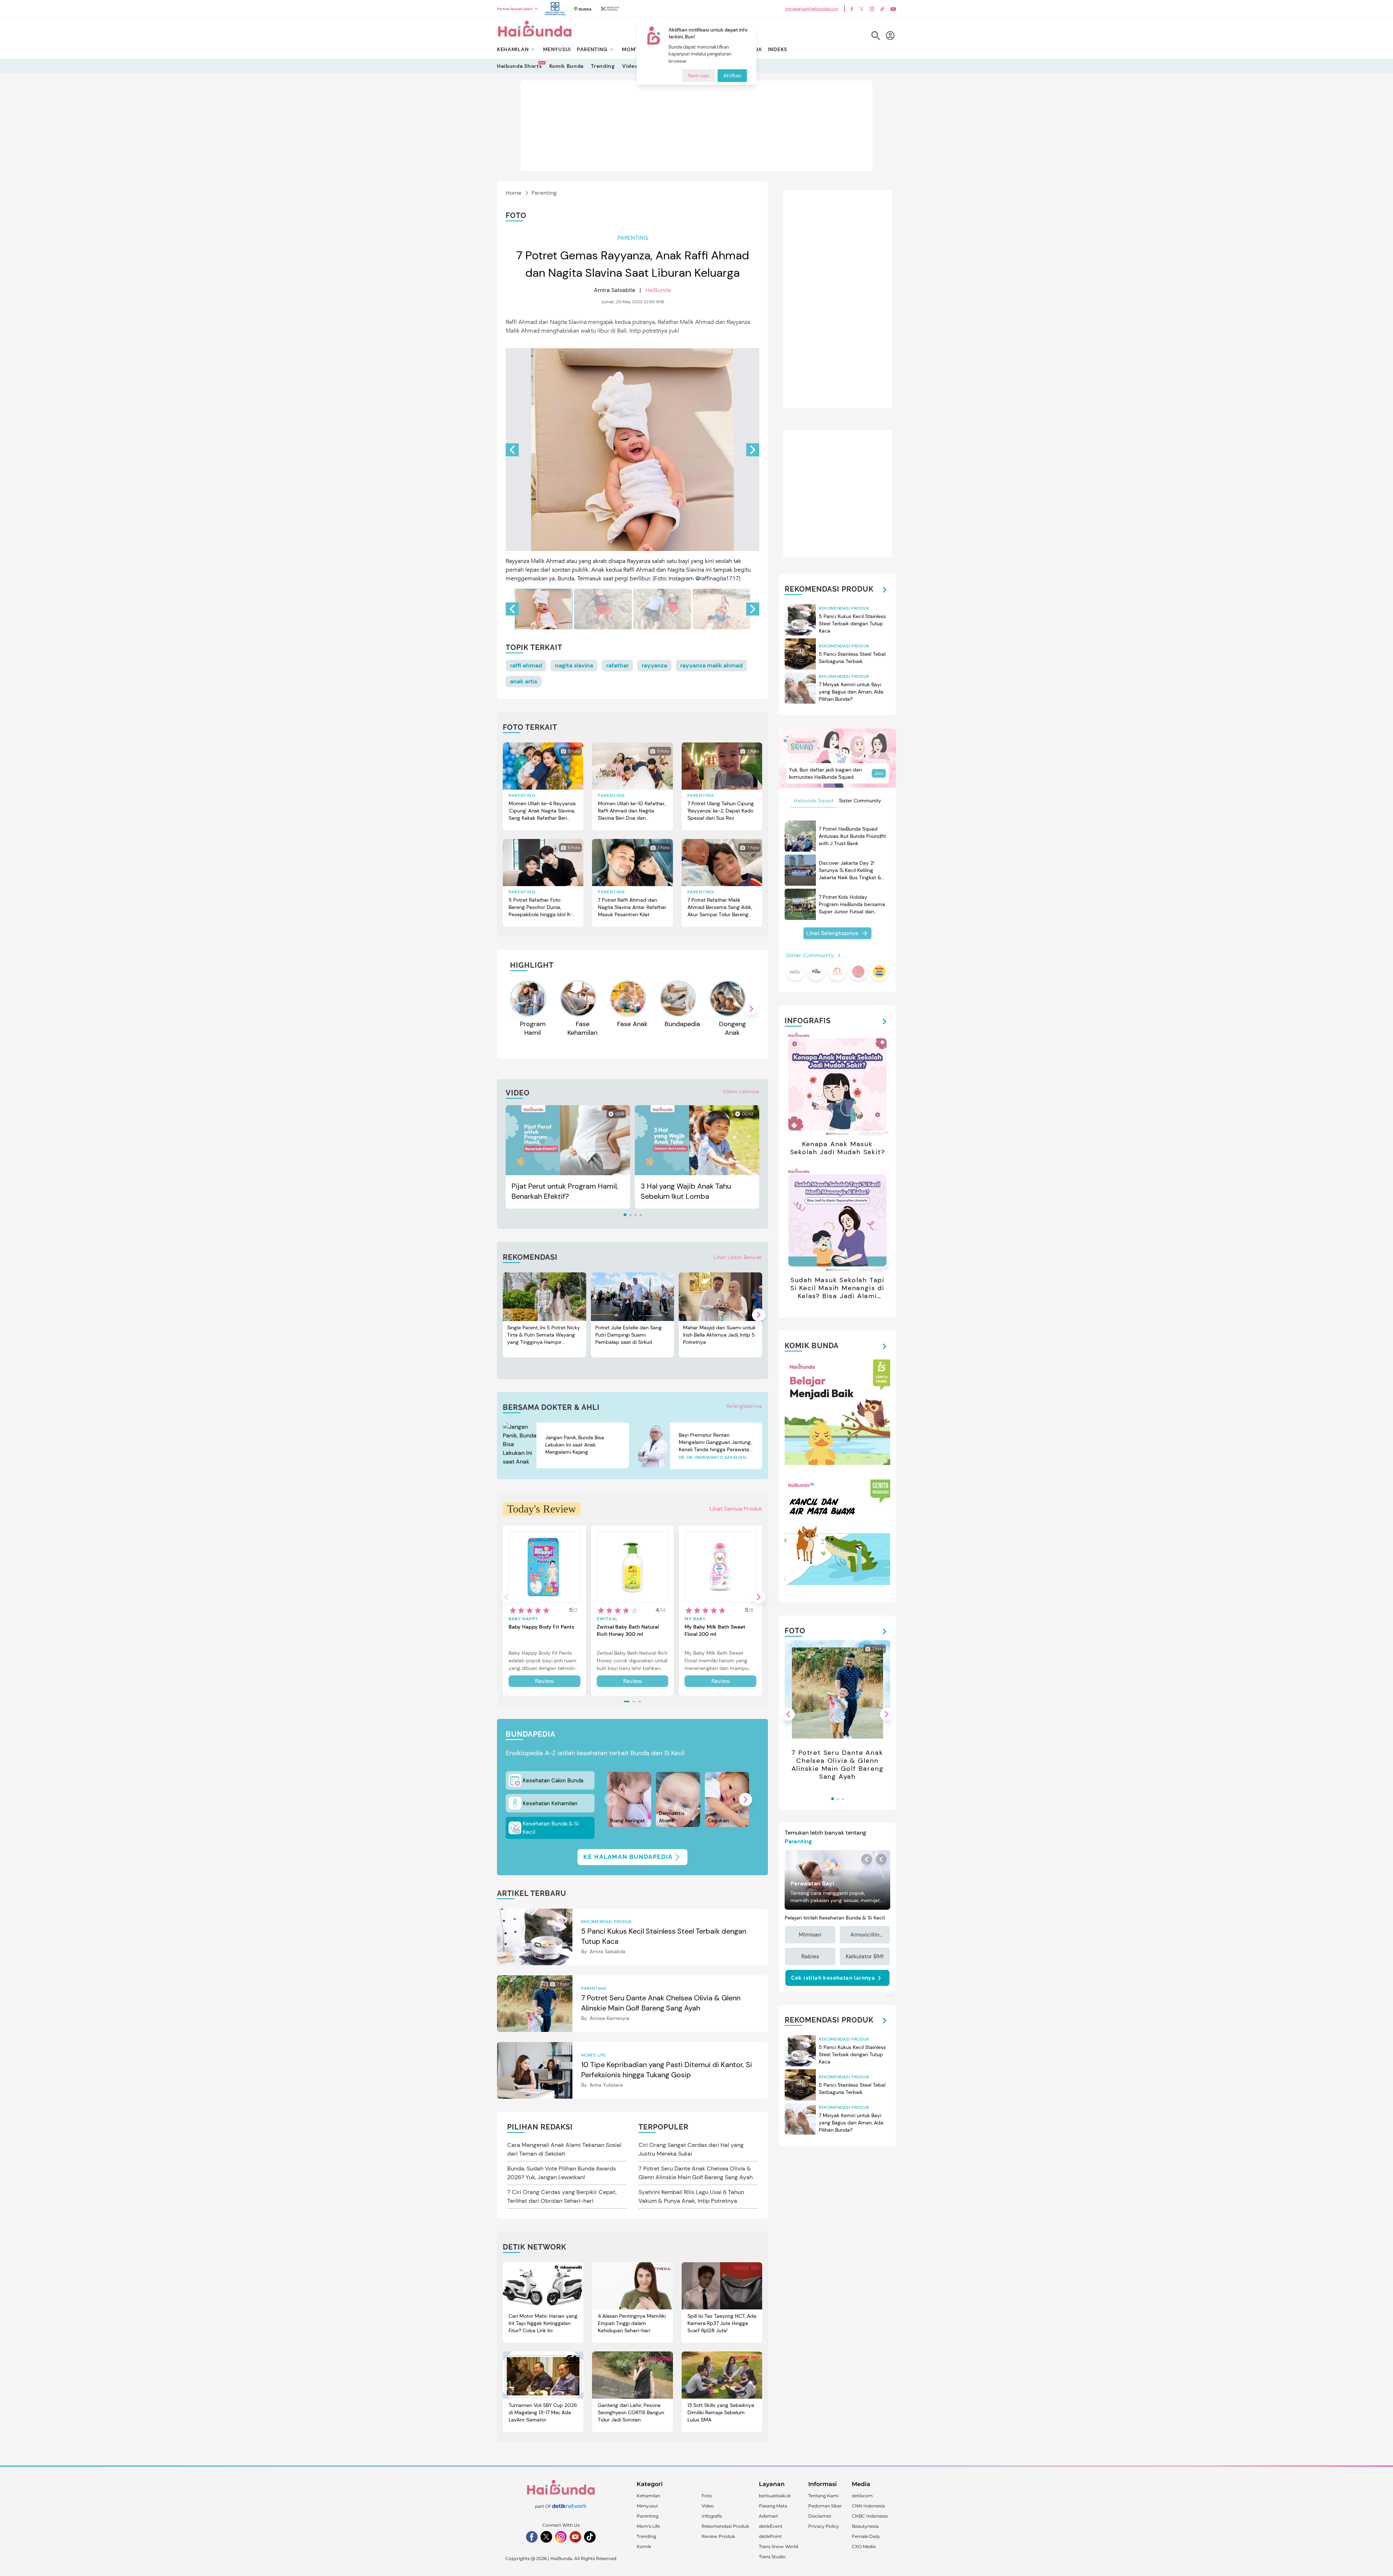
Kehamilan (648, 2496)
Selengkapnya (744, 1406)
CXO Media (864, 2546)
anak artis (524, 681)
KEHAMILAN (513, 49)
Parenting (544, 193)
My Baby (695, 1619)
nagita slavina (574, 665)
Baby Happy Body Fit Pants (541, 1627)
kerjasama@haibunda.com (812, 9)
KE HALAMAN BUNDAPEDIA (628, 1857)
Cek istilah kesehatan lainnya (833, 1978)
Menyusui (647, 2506)
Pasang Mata (773, 2506)
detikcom (862, 2496)
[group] (544, 609)
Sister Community (860, 801)
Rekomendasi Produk (725, 2526)
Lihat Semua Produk (736, 1509)
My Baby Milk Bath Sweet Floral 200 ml (715, 1630)
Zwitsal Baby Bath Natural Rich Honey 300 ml (628, 1630)
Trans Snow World (778, 2546)
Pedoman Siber (825, 2506)
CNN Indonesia (868, 2506)
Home (513, 193)
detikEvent (771, 2526)
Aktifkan (732, 76)
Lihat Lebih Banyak (738, 1257)
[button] (753, 450)
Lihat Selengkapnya (832, 933)
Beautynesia (865, 2526)
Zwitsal (607, 1619)
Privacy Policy (824, 2526)
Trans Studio (772, 2557)
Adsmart (769, 2516)
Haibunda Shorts (519, 66)
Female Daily (866, 2536)
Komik (644, 2546)
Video (630, 66)
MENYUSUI (557, 49)
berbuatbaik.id (775, 2496)
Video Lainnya (741, 1091)
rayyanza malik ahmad (711, 665)
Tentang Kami (823, 2496)
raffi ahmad (526, 665)
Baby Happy (523, 1619)
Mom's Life (648, 2526)
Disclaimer (820, 2516)
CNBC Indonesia (870, 2516)
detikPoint (770, 2536)
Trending (603, 66)
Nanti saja (698, 76)
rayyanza (654, 665)
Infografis (712, 2516)
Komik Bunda (567, 66)
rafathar (617, 665)
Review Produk (718, 2536)
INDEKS (778, 49)
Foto (707, 2496)
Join (879, 773)
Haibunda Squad (813, 801)
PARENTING (592, 49)
